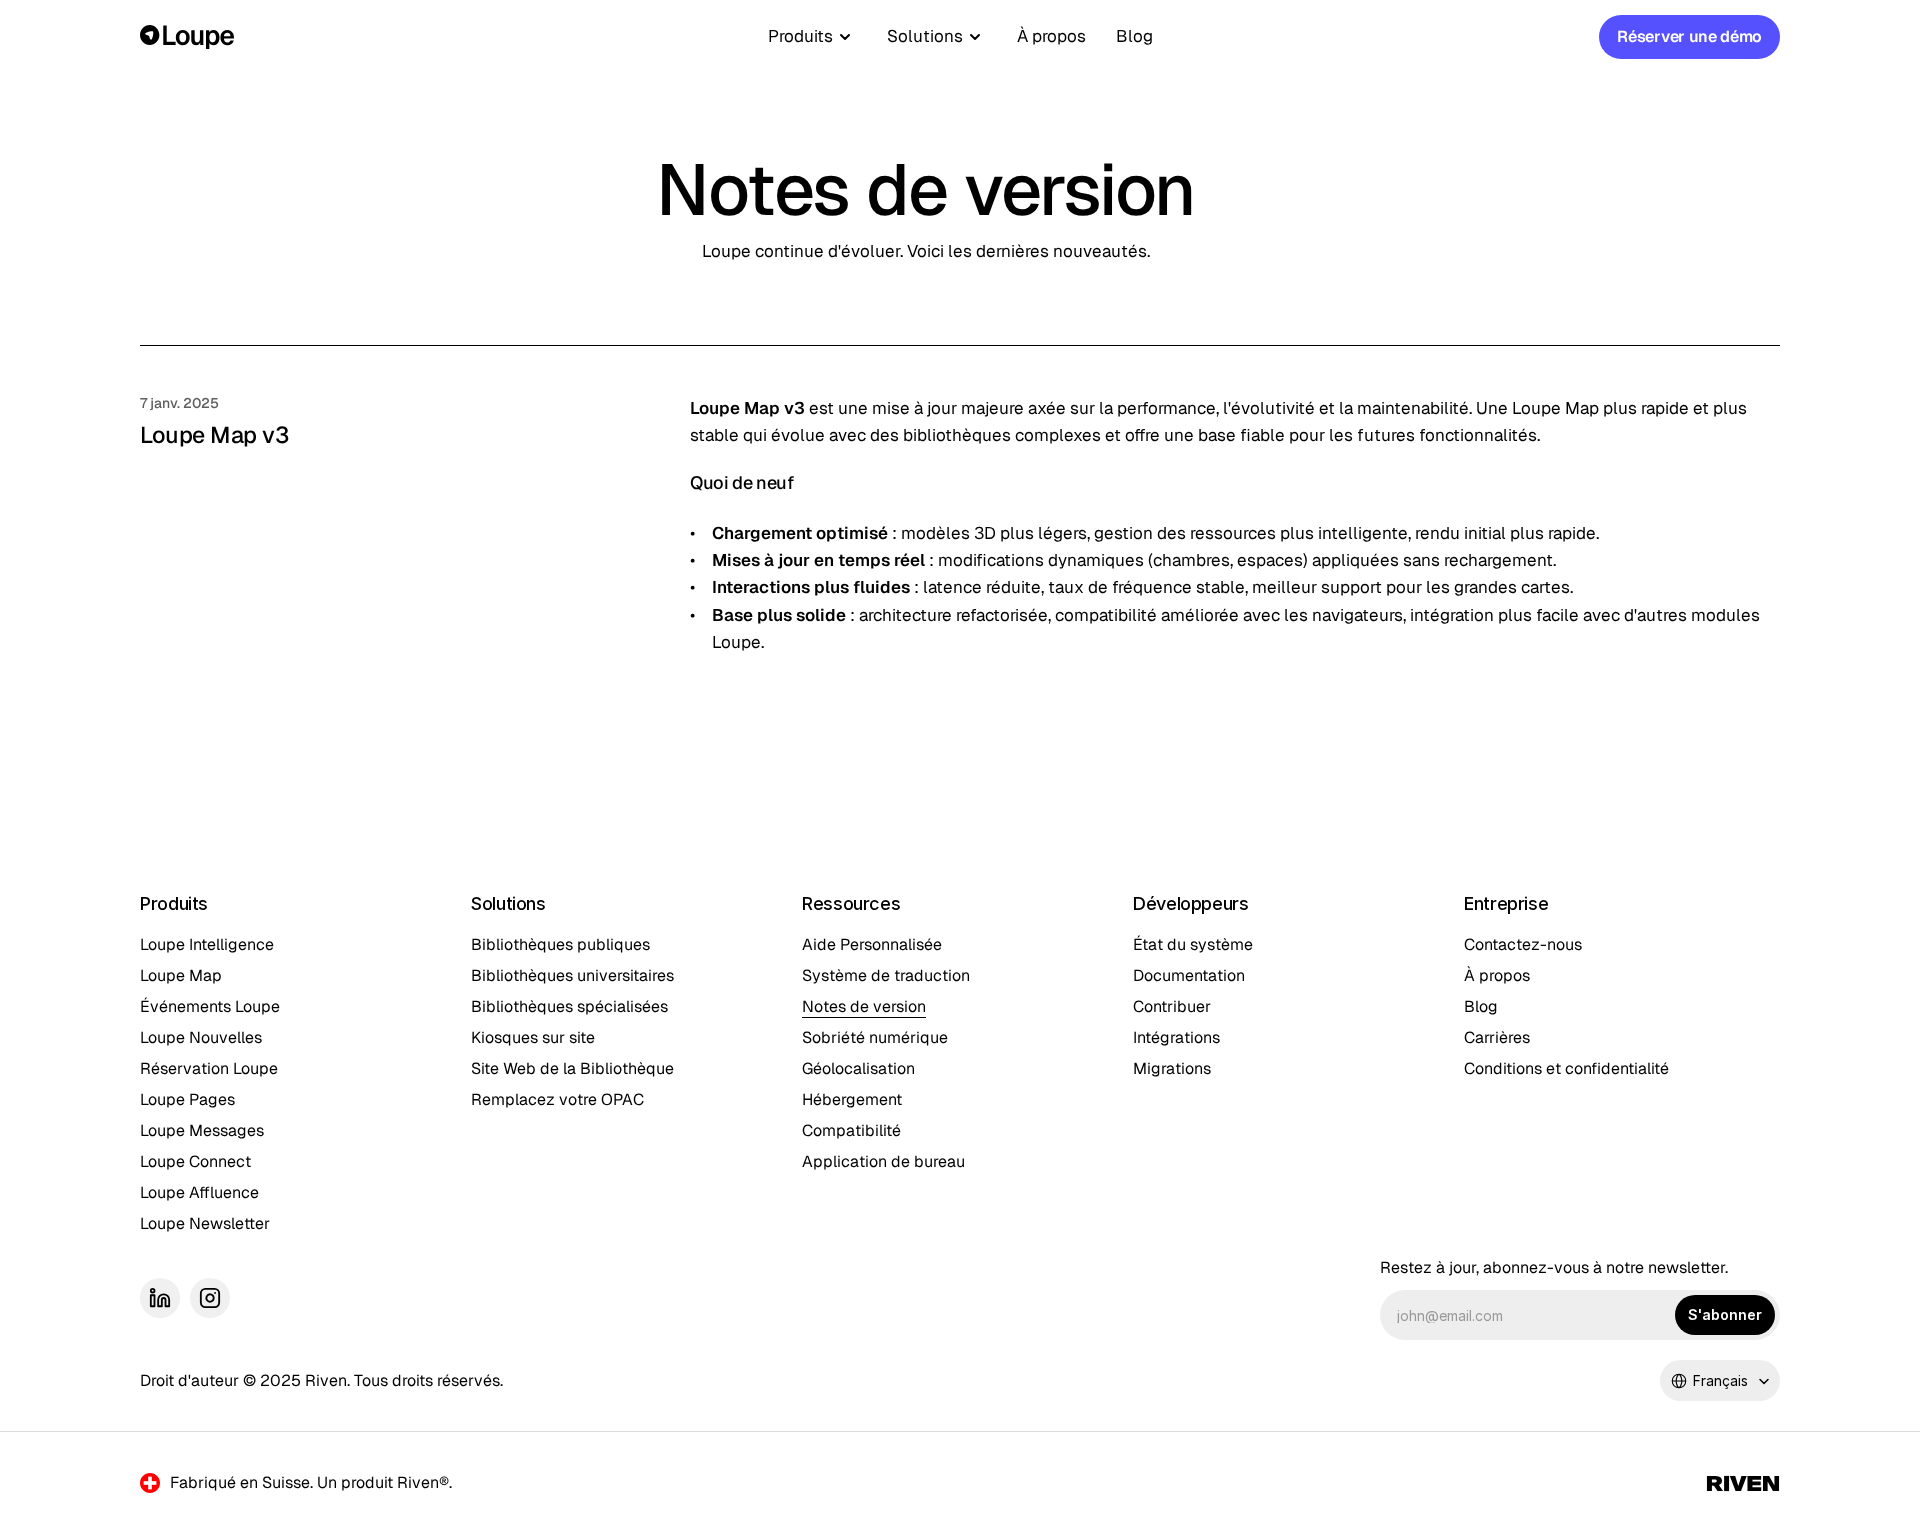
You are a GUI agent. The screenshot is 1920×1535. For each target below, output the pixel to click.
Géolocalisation (858, 1068)
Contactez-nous (1523, 944)
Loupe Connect (195, 1161)
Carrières (1497, 1037)
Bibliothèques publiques (560, 944)
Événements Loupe (210, 1006)
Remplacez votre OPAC (557, 1099)
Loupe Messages (202, 1130)
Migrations (1172, 1068)
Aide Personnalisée (872, 944)
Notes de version (864, 1006)
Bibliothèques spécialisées (569, 1006)
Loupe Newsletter (205, 1223)
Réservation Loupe (209, 1068)
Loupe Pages (187, 1099)
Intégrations (1176, 1037)
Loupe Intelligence (207, 944)
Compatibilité (851, 1130)
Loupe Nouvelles (201, 1037)
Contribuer (1172, 1006)
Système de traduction (886, 975)
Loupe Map (181, 975)
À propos (1051, 36)
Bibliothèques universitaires (572, 975)
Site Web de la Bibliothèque (572, 1068)
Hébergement (852, 1099)
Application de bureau (883, 1161)
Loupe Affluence (199, 1192)
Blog (1134, 36)
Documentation (1189, 975)
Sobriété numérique (875, 1037)
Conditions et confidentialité (1566, 1068)
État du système (1193, 944)
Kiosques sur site (533, 1037)
